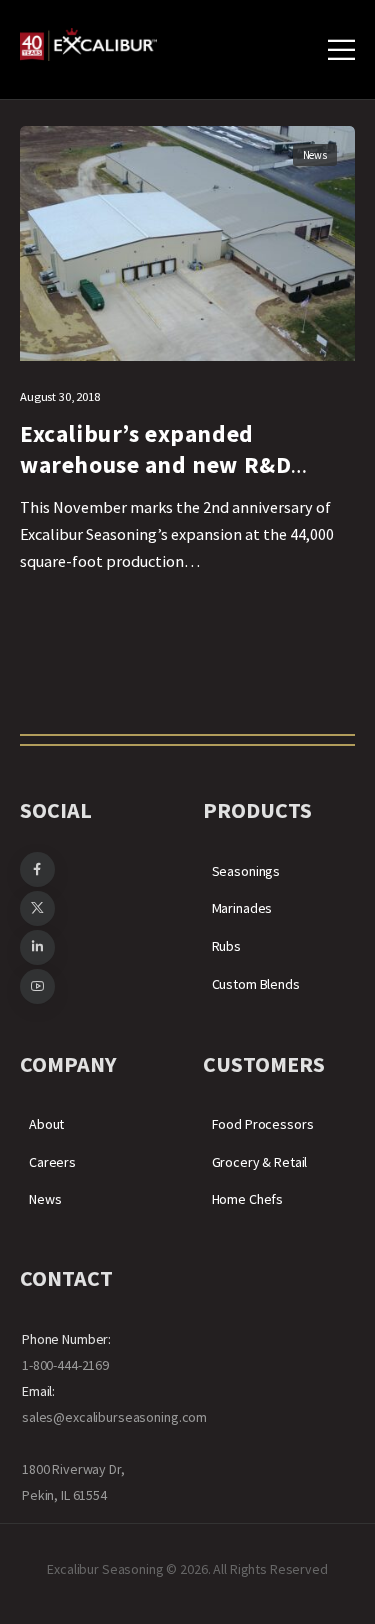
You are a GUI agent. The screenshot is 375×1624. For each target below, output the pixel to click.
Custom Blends (256, 984)
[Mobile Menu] (341, 49)
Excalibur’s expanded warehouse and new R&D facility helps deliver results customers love (175, 479)
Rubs (226, 946)
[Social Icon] (37, 869)
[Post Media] (187, 243)
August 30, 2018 (60, 396)
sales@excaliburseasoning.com (114, 1417)
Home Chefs (248, 1199)
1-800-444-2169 (65, 1365)
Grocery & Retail (260, 1162)
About (46, 1124)
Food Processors (263, 1124)
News (315, 155)
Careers (52, 1162)
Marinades (242, 908)
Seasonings (246, 871)
